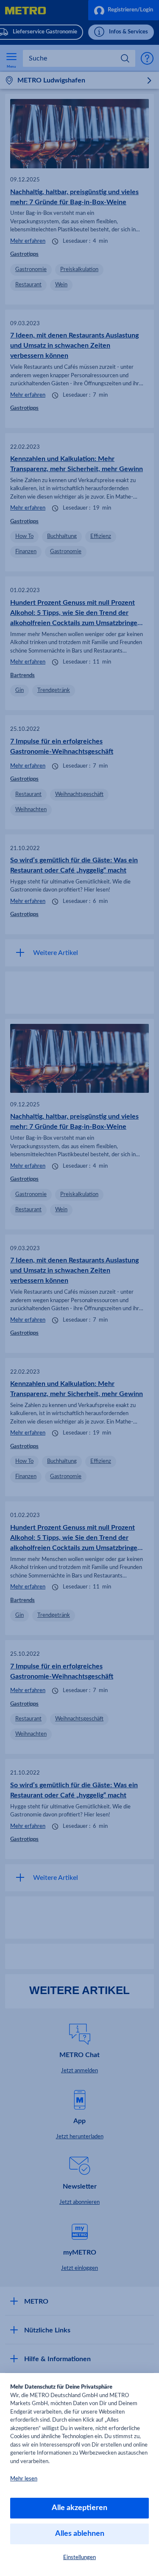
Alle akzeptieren (79, 2508)
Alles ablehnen (80, 2534)
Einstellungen (79, 2558)
